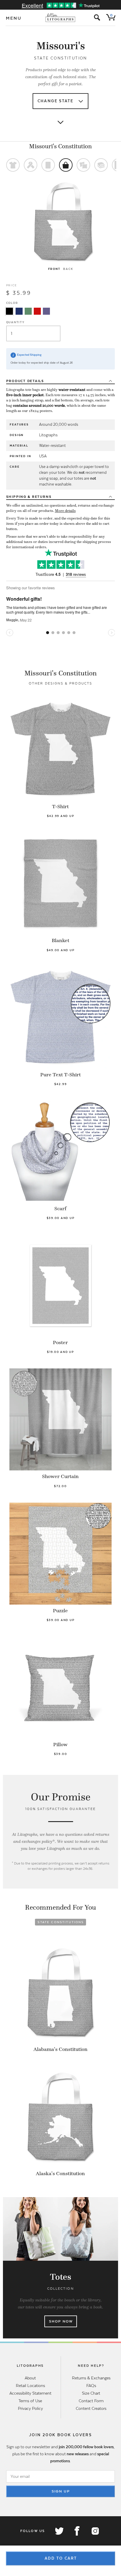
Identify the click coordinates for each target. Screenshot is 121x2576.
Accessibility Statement (30, 2393)
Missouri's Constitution (60, 146)
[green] (28, 311)
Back (68, 269)
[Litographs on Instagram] (95, 2531)
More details (65, 511)
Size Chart (91, 2393)
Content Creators (91, 2408)
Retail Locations (30, 2386)
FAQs (91, 2386)
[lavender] (46, 311)
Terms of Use (30, 2401)
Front (54, 269)
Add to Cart (61, 2558)
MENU (14, 18)
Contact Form (91, 2401)
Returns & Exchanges (91, 2378)
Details (25, 381)
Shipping (29, 497)
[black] (9, 311)
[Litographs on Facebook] (77, 2531)
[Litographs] (61, 18)
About (30, 2378)
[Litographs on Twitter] (59, 2531)
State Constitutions (61, 1922)
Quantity (15, 322)
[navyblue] (19, 311)
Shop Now (61, 2321)
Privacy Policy (30, 2408)
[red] (37, 311)
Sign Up (61, 2491)
